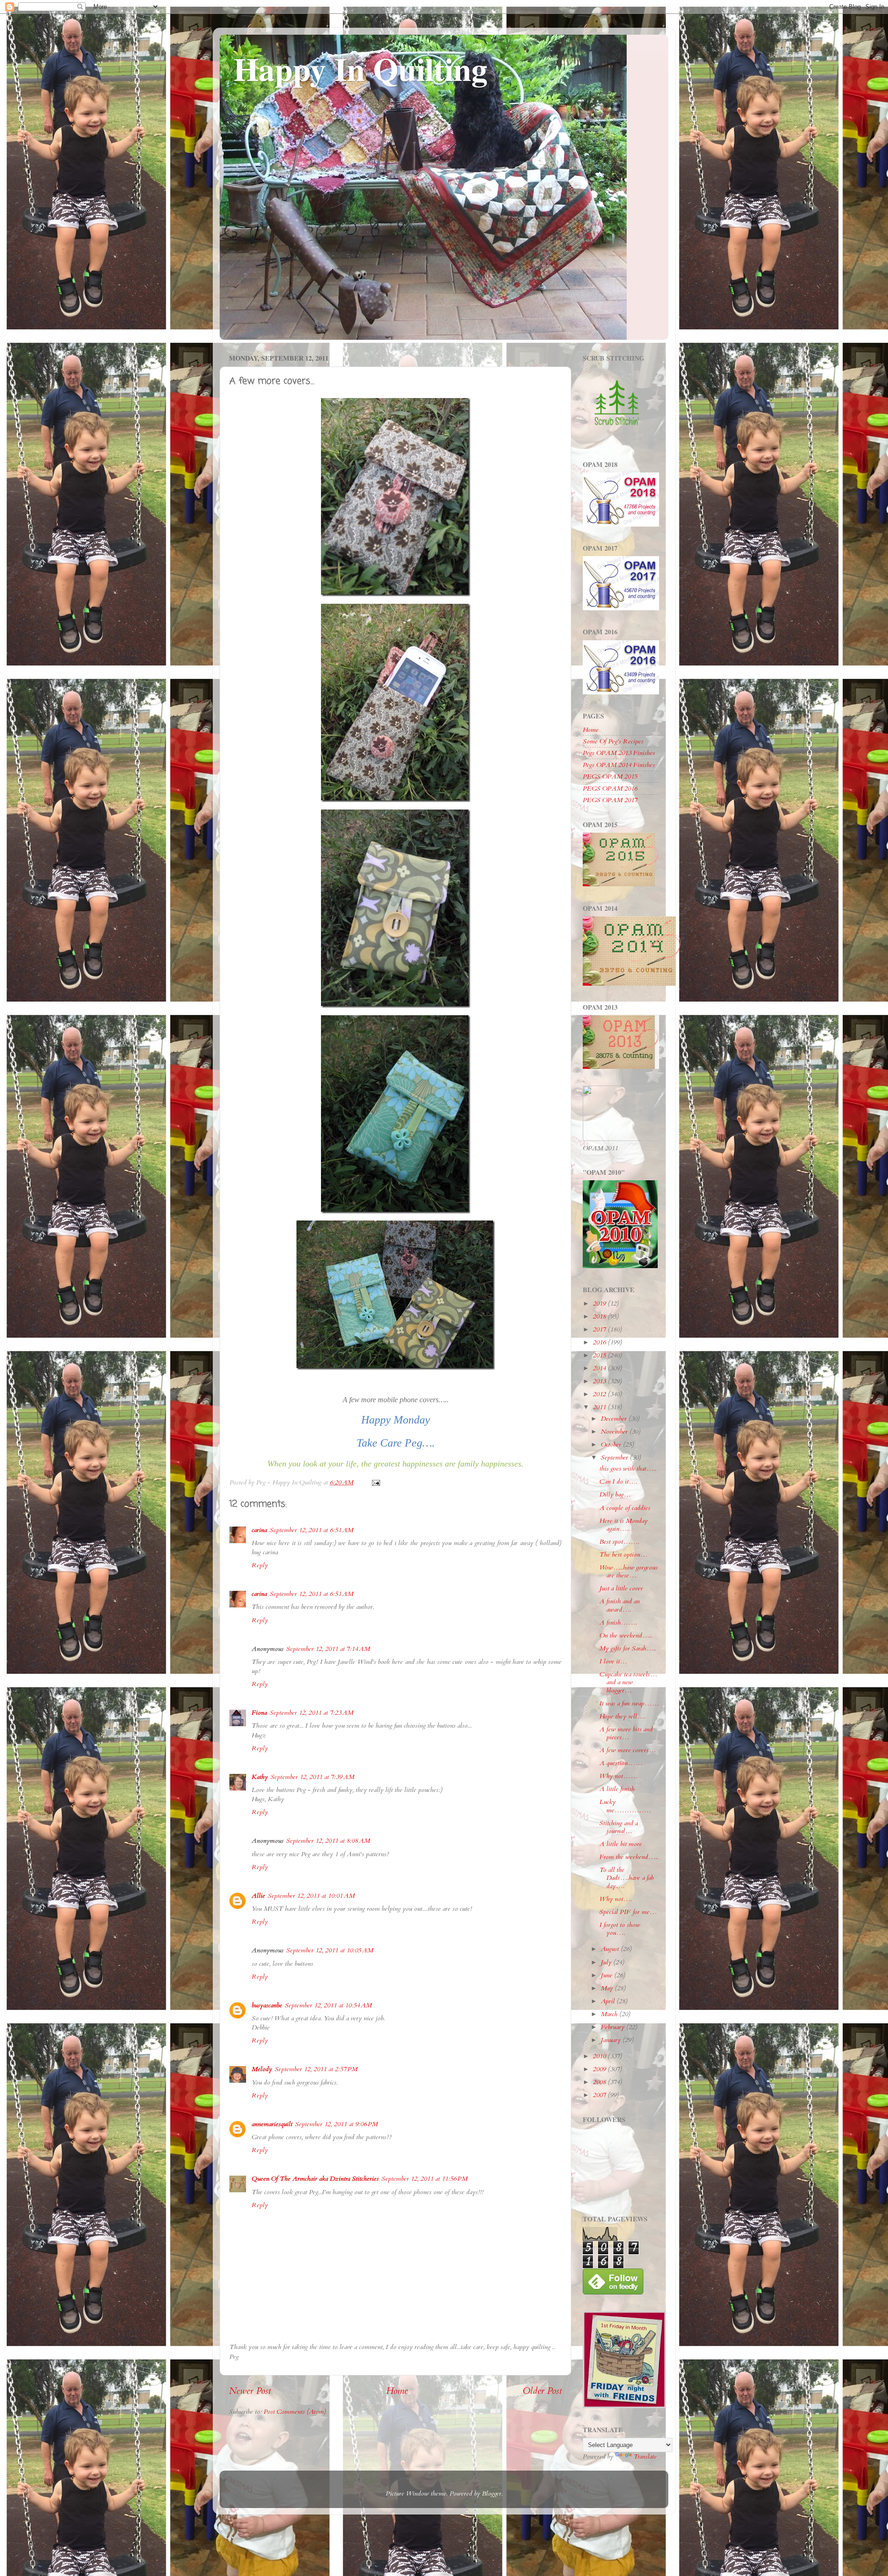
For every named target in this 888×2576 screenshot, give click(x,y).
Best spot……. (619, 1542)
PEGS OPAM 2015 (610, 776)
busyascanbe (267, 2005)
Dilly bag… (615, 1494)
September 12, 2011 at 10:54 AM (328, 2005)
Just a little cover (621, 1588)
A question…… (621, 1763)
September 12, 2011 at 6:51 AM (311, 1530)
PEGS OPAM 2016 (610, 788)
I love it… (613, 1661)
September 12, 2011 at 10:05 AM (330, 1950)
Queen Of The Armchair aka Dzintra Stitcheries (315, 2179)
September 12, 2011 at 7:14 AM (328, 1649)
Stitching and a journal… (619, 1827)
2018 (600, 1316)
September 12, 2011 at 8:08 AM (328, 1841)
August (611, 1949)
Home (397, 2391)
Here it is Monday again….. (623, 1525)
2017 (600, 1329)
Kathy (260, 1777)
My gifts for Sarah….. (628, 1648)
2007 (600, 2095)
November (615, 1432)
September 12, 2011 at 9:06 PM (336, 2124)
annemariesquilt (272, 2124)
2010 (600, 2056)
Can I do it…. (618, 1481)
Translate (645, 2456)
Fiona (259, 1713)
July (607, 1962)
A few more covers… (628, 1750)
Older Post (542, 2391)
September (615, 1457)
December (615, 1419)
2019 (600, 1303)
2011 (600, 1407)
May (608, 1988)
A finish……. (618, 1622)
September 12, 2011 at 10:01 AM (311, 1896)
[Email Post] (375, 1482)
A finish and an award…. (620, 1605)
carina (259, 1530)
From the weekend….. (629, 1857)
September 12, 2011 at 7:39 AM (312, 1777)
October (612, 1444)
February (614, 2027)
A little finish (617, 1789)
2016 (600, 1342)
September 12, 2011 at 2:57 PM (316, 2069)
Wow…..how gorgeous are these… (629, 1571)
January (612, 2040)
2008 (600, 2082)
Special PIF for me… (628, 1912)
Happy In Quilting (361, 68)
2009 (600, 2069)
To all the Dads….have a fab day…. (626, 1878)
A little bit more (621, 1844)
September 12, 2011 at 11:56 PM (425, 2179)
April (609, 2001)
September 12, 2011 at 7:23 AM (311, 1713)
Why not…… (619, 1776)
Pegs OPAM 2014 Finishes (619, 765)
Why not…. (616, 1899)
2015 (600, 1355)
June (607, 1975)
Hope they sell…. (623, 1716)
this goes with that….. (628, 1469)
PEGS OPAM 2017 (610, 800)
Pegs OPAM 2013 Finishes (619, 753)
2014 (600, 1368)
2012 (600, 1394)
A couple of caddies (625, 1508)
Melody (262, 2069)
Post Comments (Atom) (295, 2412)
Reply (260, 1565)
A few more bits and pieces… (626, 1733)
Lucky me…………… (625, 1806)
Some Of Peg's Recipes (613, 741)
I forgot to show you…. (620, 1929)
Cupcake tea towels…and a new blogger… (628, 1682)
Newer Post (250, 2391)
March (610, 2014)
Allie (258, 1896)
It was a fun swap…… (629, 1703)
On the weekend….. (626, 1635)
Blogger (492, 2493)
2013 (600, 1381)
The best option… (623, 1555)
